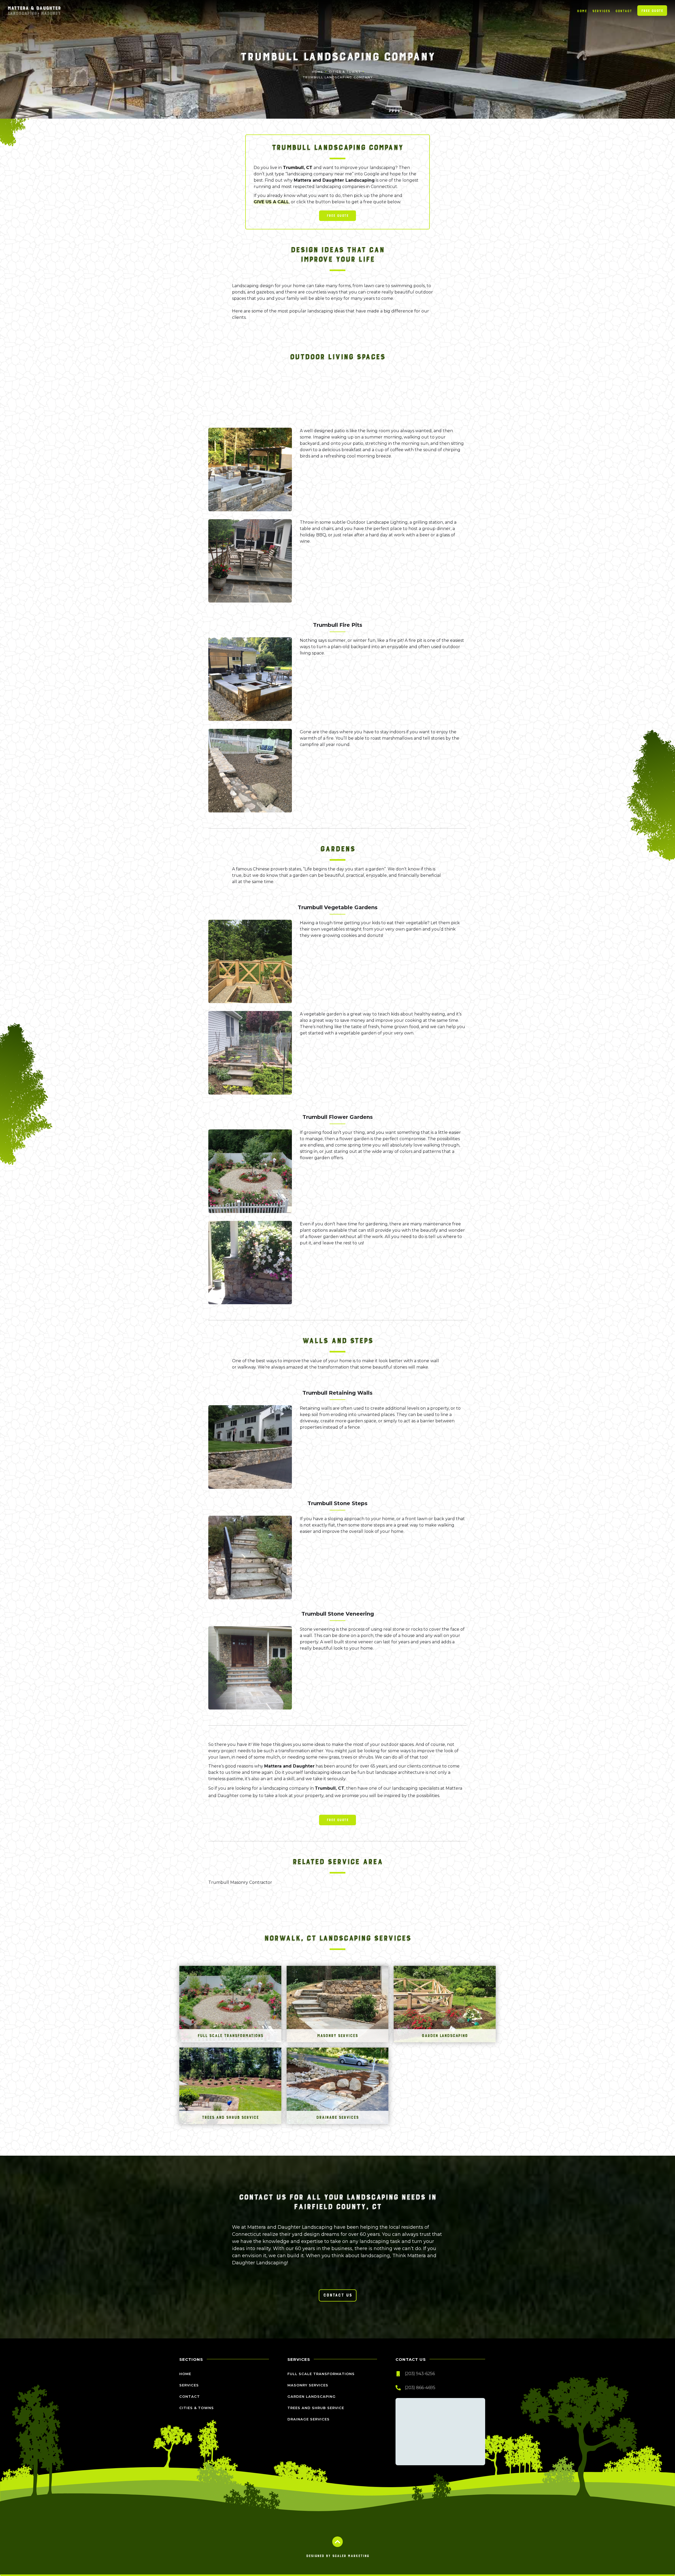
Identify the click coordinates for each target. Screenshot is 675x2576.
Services (601, 11)
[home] (34, 11)
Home (582, 11)
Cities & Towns (345, 72)
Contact (624, 11)
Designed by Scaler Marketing (338, 2556)
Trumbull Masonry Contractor (240, 1882)
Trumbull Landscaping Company (338, 77)
